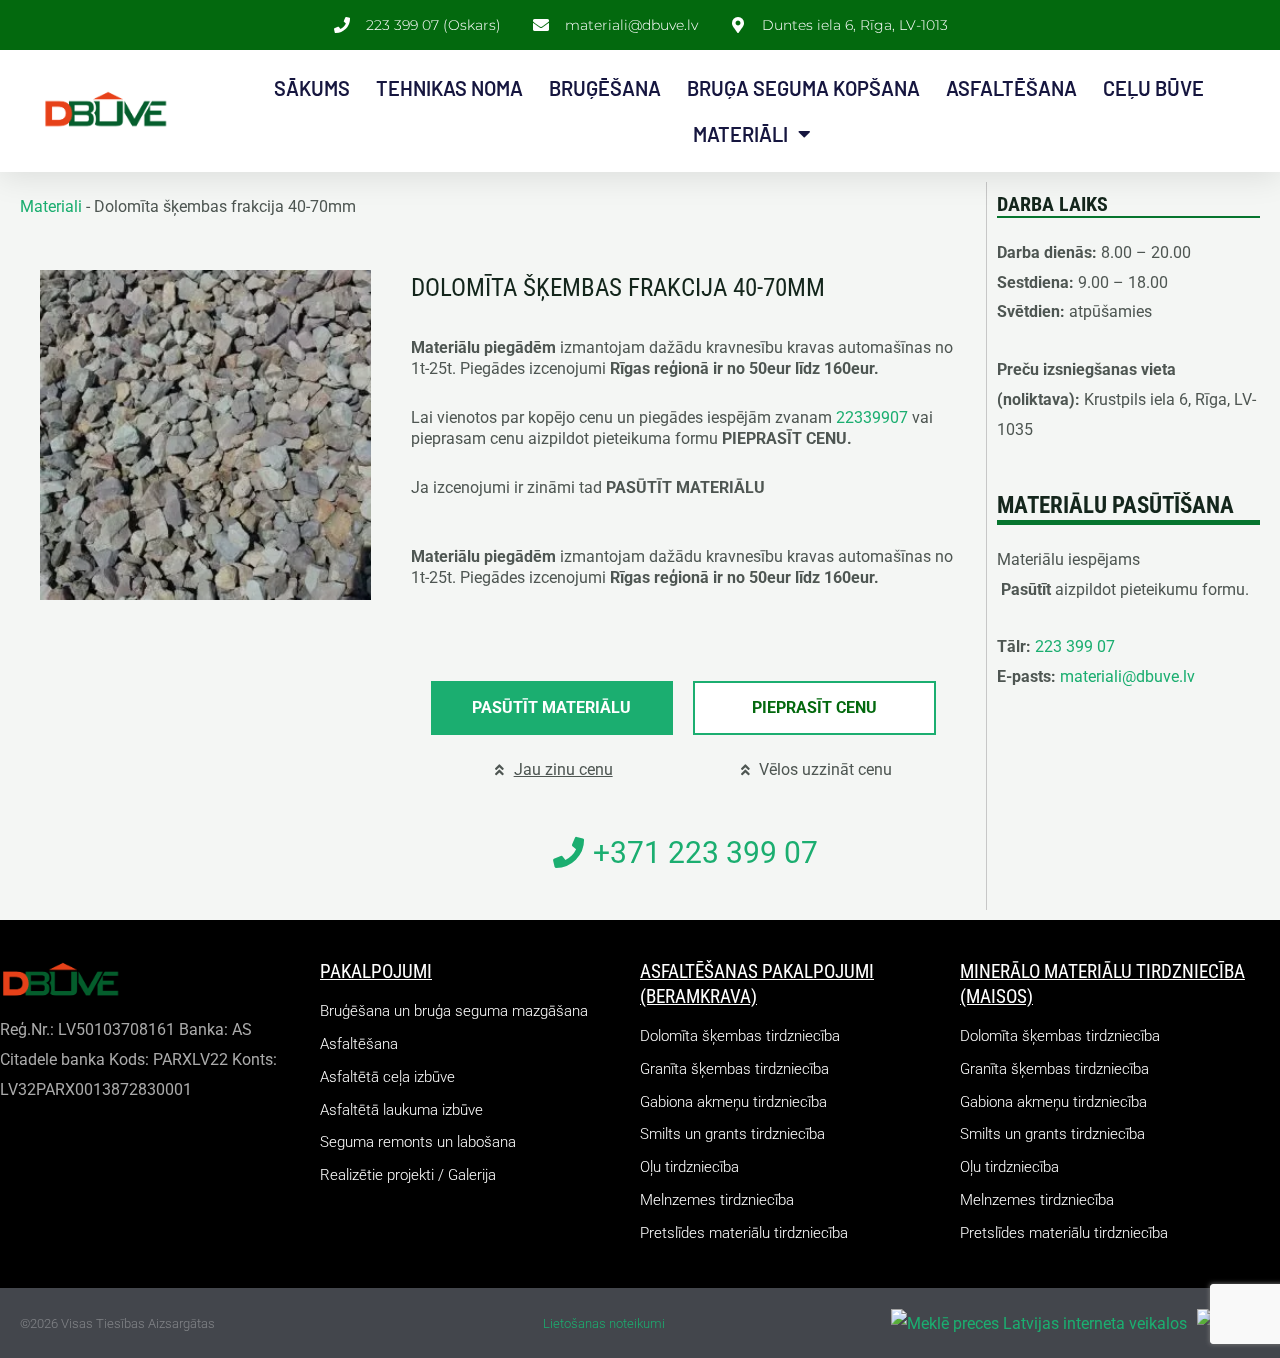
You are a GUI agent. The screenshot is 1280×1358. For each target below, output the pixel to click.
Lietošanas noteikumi (604, 1323)
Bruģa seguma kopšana (803, 88)
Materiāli (740, 134)
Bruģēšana (605, 88)
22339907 (872, 417)
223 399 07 (1075, 646)
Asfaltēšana (1011, 88)
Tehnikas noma (449, 88)
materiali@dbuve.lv (1127, 676)
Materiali (51, 206)
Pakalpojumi (376, 971)
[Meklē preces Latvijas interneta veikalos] (1039, 1322)
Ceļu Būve (1153, 88)
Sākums (312, 88)
